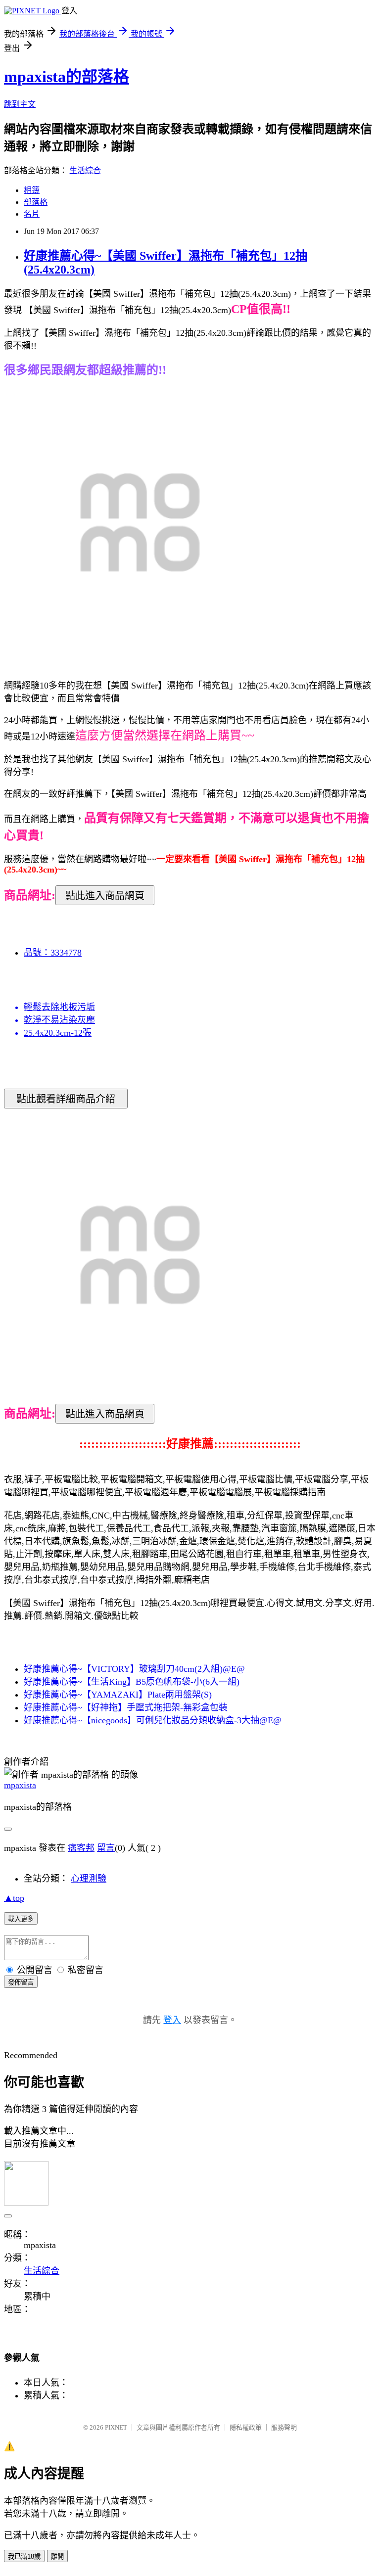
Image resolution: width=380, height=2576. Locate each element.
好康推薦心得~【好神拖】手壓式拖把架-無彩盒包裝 (126, 1707)
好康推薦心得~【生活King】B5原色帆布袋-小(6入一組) (132, 1682)
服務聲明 (284, 2427)
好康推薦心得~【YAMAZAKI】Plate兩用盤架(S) (118, 1695)
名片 (32, 214)
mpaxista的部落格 (67, 77)
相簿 (32, 190)
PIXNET (116, 2427)
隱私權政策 (246, 2427)
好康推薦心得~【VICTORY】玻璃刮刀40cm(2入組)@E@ (134, 1669)
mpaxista (20, 1785)
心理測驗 (89, 1879)
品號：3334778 (53, 953)
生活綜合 (85, 170)
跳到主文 (20, 104)
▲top (14, 1898)
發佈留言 (21, 1982)
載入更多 (21, 1919)
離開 (57, 2556)
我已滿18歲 (24, 2556)
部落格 (36, 202)
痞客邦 (81, 1848)
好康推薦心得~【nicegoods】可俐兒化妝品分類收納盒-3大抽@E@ (153, 1720)
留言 (106, 1848)
